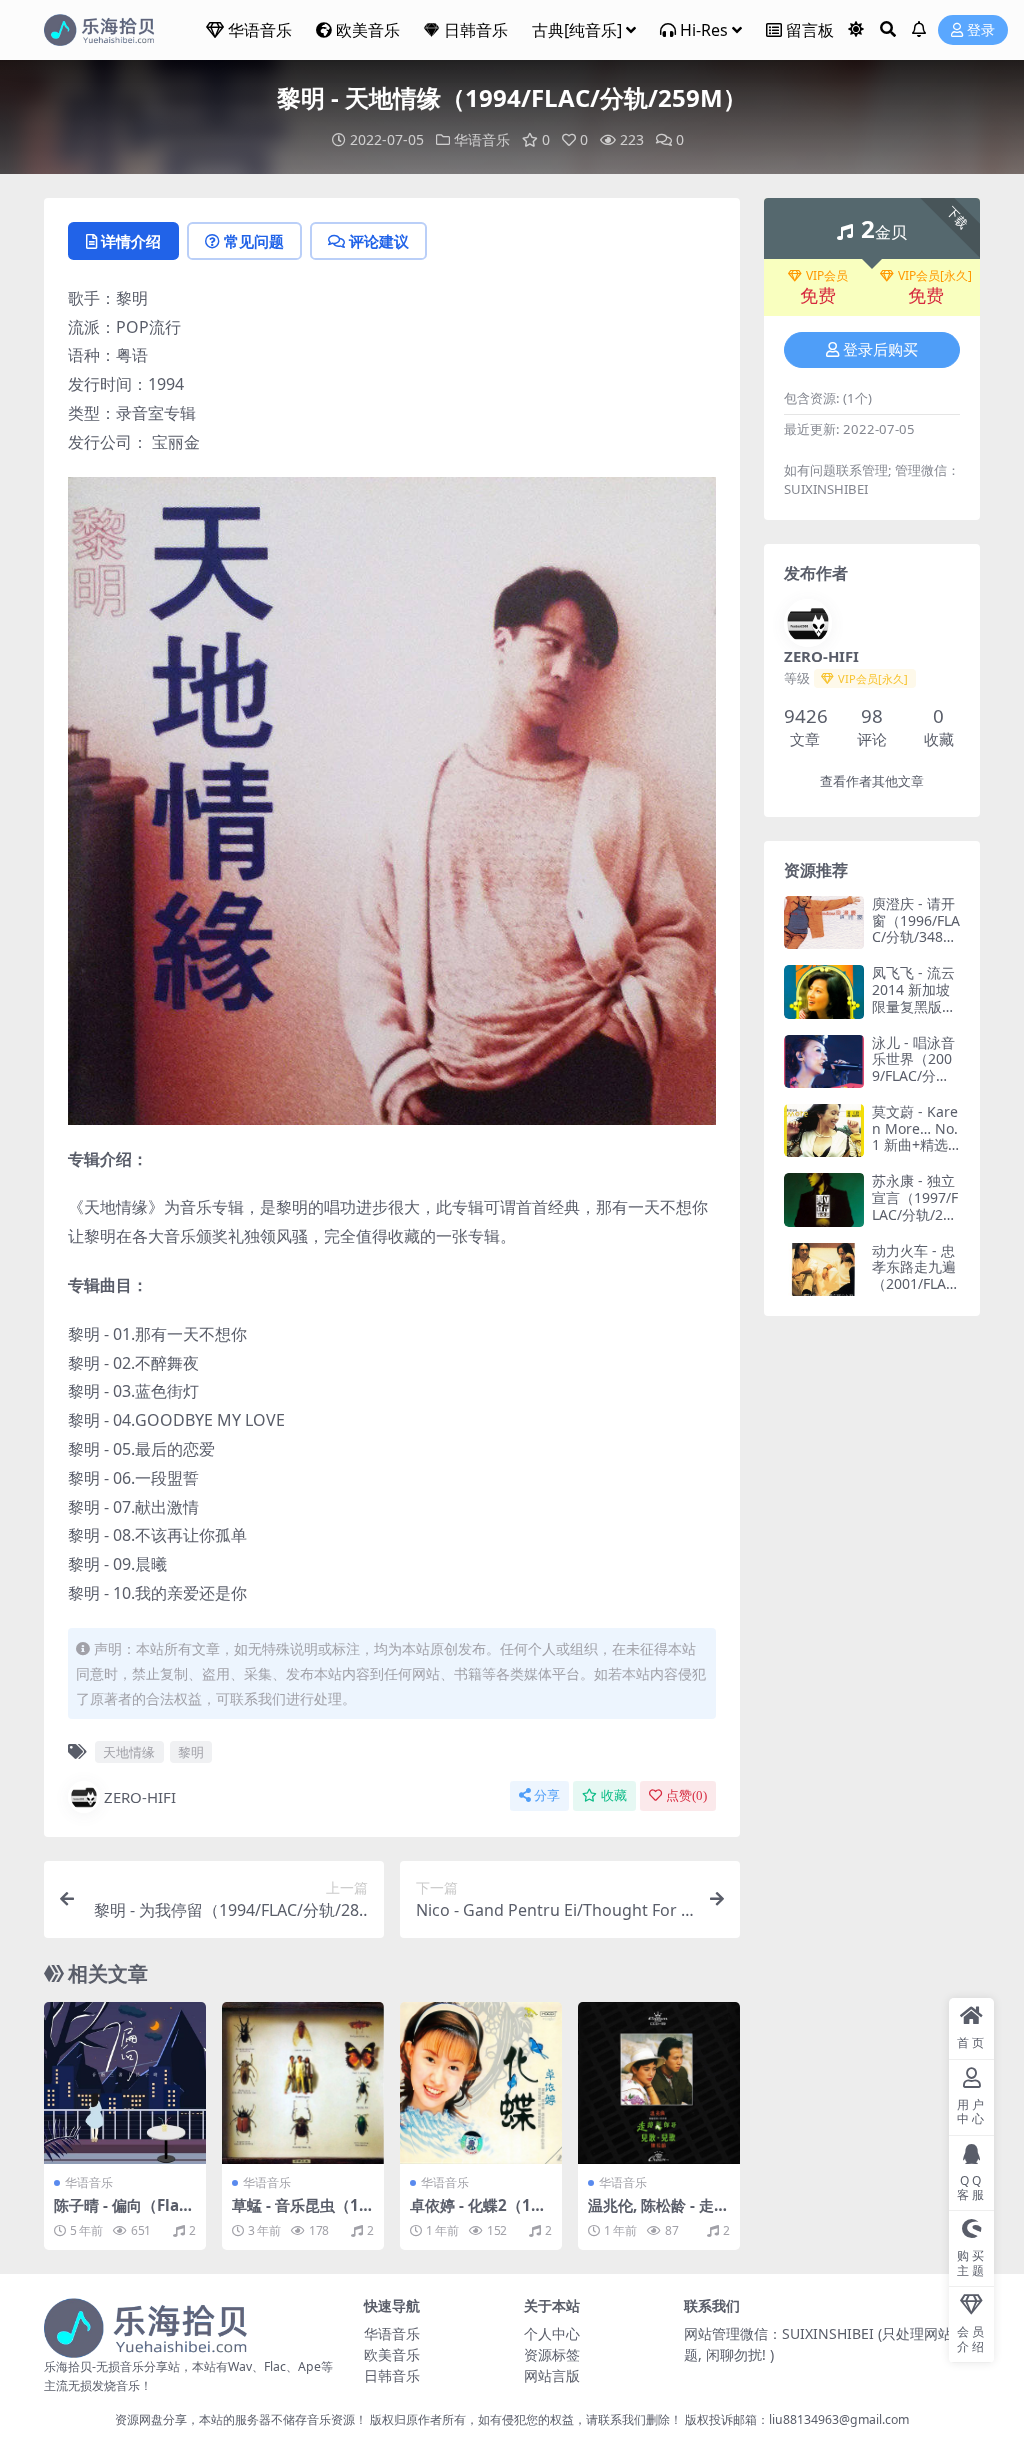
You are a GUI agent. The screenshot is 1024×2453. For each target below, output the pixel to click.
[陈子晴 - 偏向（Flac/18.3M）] (125, 2083)
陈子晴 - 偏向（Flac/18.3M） (123, 2214)
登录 (981, 30)
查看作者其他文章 (872, 781)
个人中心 (552, 2333)
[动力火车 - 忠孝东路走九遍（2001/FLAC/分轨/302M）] (824, 1269)
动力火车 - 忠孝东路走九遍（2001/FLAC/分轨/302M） (916, 1275)
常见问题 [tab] (254, 241)
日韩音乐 (476, 30)
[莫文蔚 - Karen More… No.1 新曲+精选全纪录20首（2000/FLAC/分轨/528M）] (824, 1130)
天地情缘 (129, 1752)
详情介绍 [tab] (131, 241)
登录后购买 (880, 350)
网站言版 (552, 2375)
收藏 (614, 1795)
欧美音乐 (368, 30)
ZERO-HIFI (140, 1797)
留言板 (810, 30)
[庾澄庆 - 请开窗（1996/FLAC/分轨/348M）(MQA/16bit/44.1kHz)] (824, 922)
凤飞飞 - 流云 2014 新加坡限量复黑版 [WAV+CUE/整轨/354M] (915, 1006)
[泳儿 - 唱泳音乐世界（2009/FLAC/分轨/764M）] (824, 1061)
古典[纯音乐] (577, 30)
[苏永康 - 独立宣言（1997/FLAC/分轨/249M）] (824, 1199)
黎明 (191, 1752)
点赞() (686, 1795)
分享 (547, 1795)
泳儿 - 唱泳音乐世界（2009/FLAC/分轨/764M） (913, 1067)
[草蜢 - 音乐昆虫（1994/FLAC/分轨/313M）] (303, 2083)
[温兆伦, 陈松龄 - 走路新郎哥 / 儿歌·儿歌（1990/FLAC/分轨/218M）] (659, 2083)
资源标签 (552, 2354)
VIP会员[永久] (935, 276)
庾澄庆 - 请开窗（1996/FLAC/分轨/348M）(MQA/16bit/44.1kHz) (916, 937)
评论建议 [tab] (379, 241)
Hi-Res (704, 30)
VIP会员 (827, 276)
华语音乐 (260, 30)
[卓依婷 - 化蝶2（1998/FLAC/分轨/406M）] (481, 2083)
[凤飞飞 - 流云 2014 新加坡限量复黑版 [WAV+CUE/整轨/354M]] (824, 991)
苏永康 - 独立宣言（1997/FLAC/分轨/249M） (915, 1205)
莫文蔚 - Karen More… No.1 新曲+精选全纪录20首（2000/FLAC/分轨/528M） (916, 1153)
